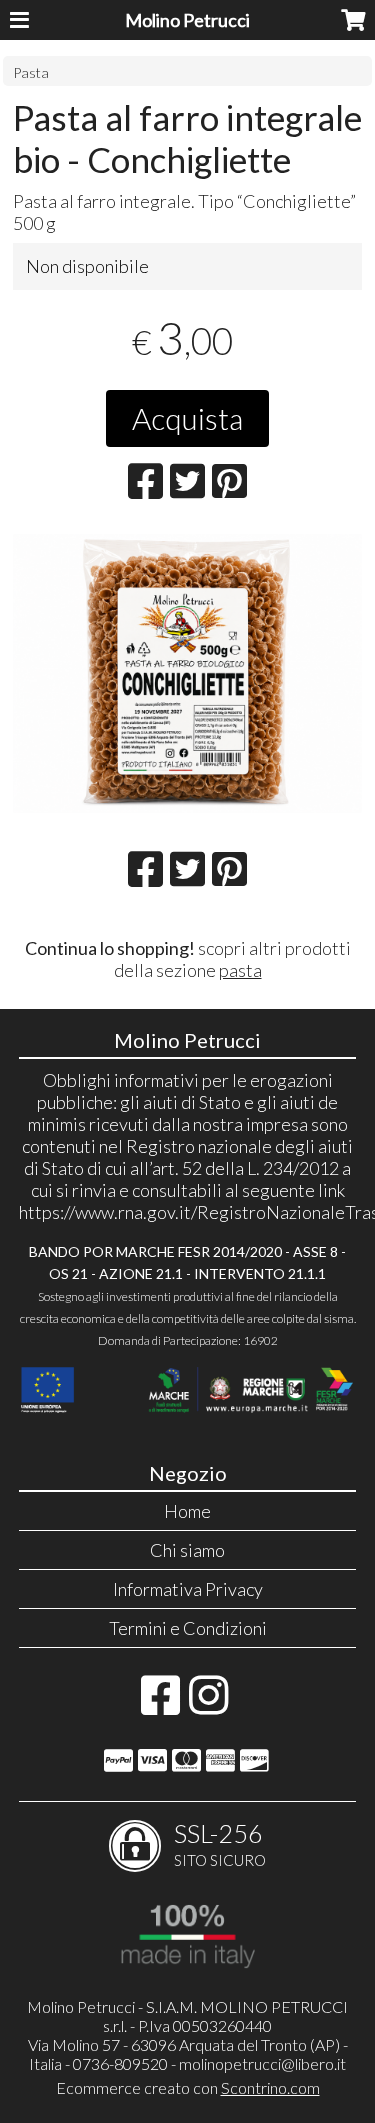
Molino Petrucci (187, 20)
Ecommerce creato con (188, 2087)
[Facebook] (160, 1705)
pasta (240, 970)
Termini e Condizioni (188, 1628)
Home (187, 1511)
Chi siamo (187, 1550)
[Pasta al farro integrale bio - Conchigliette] (187, 673)
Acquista (187, 418)
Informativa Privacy (188, 1589)
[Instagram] (208, 1705)
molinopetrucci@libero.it (262, 2063)
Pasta (31, 72)
